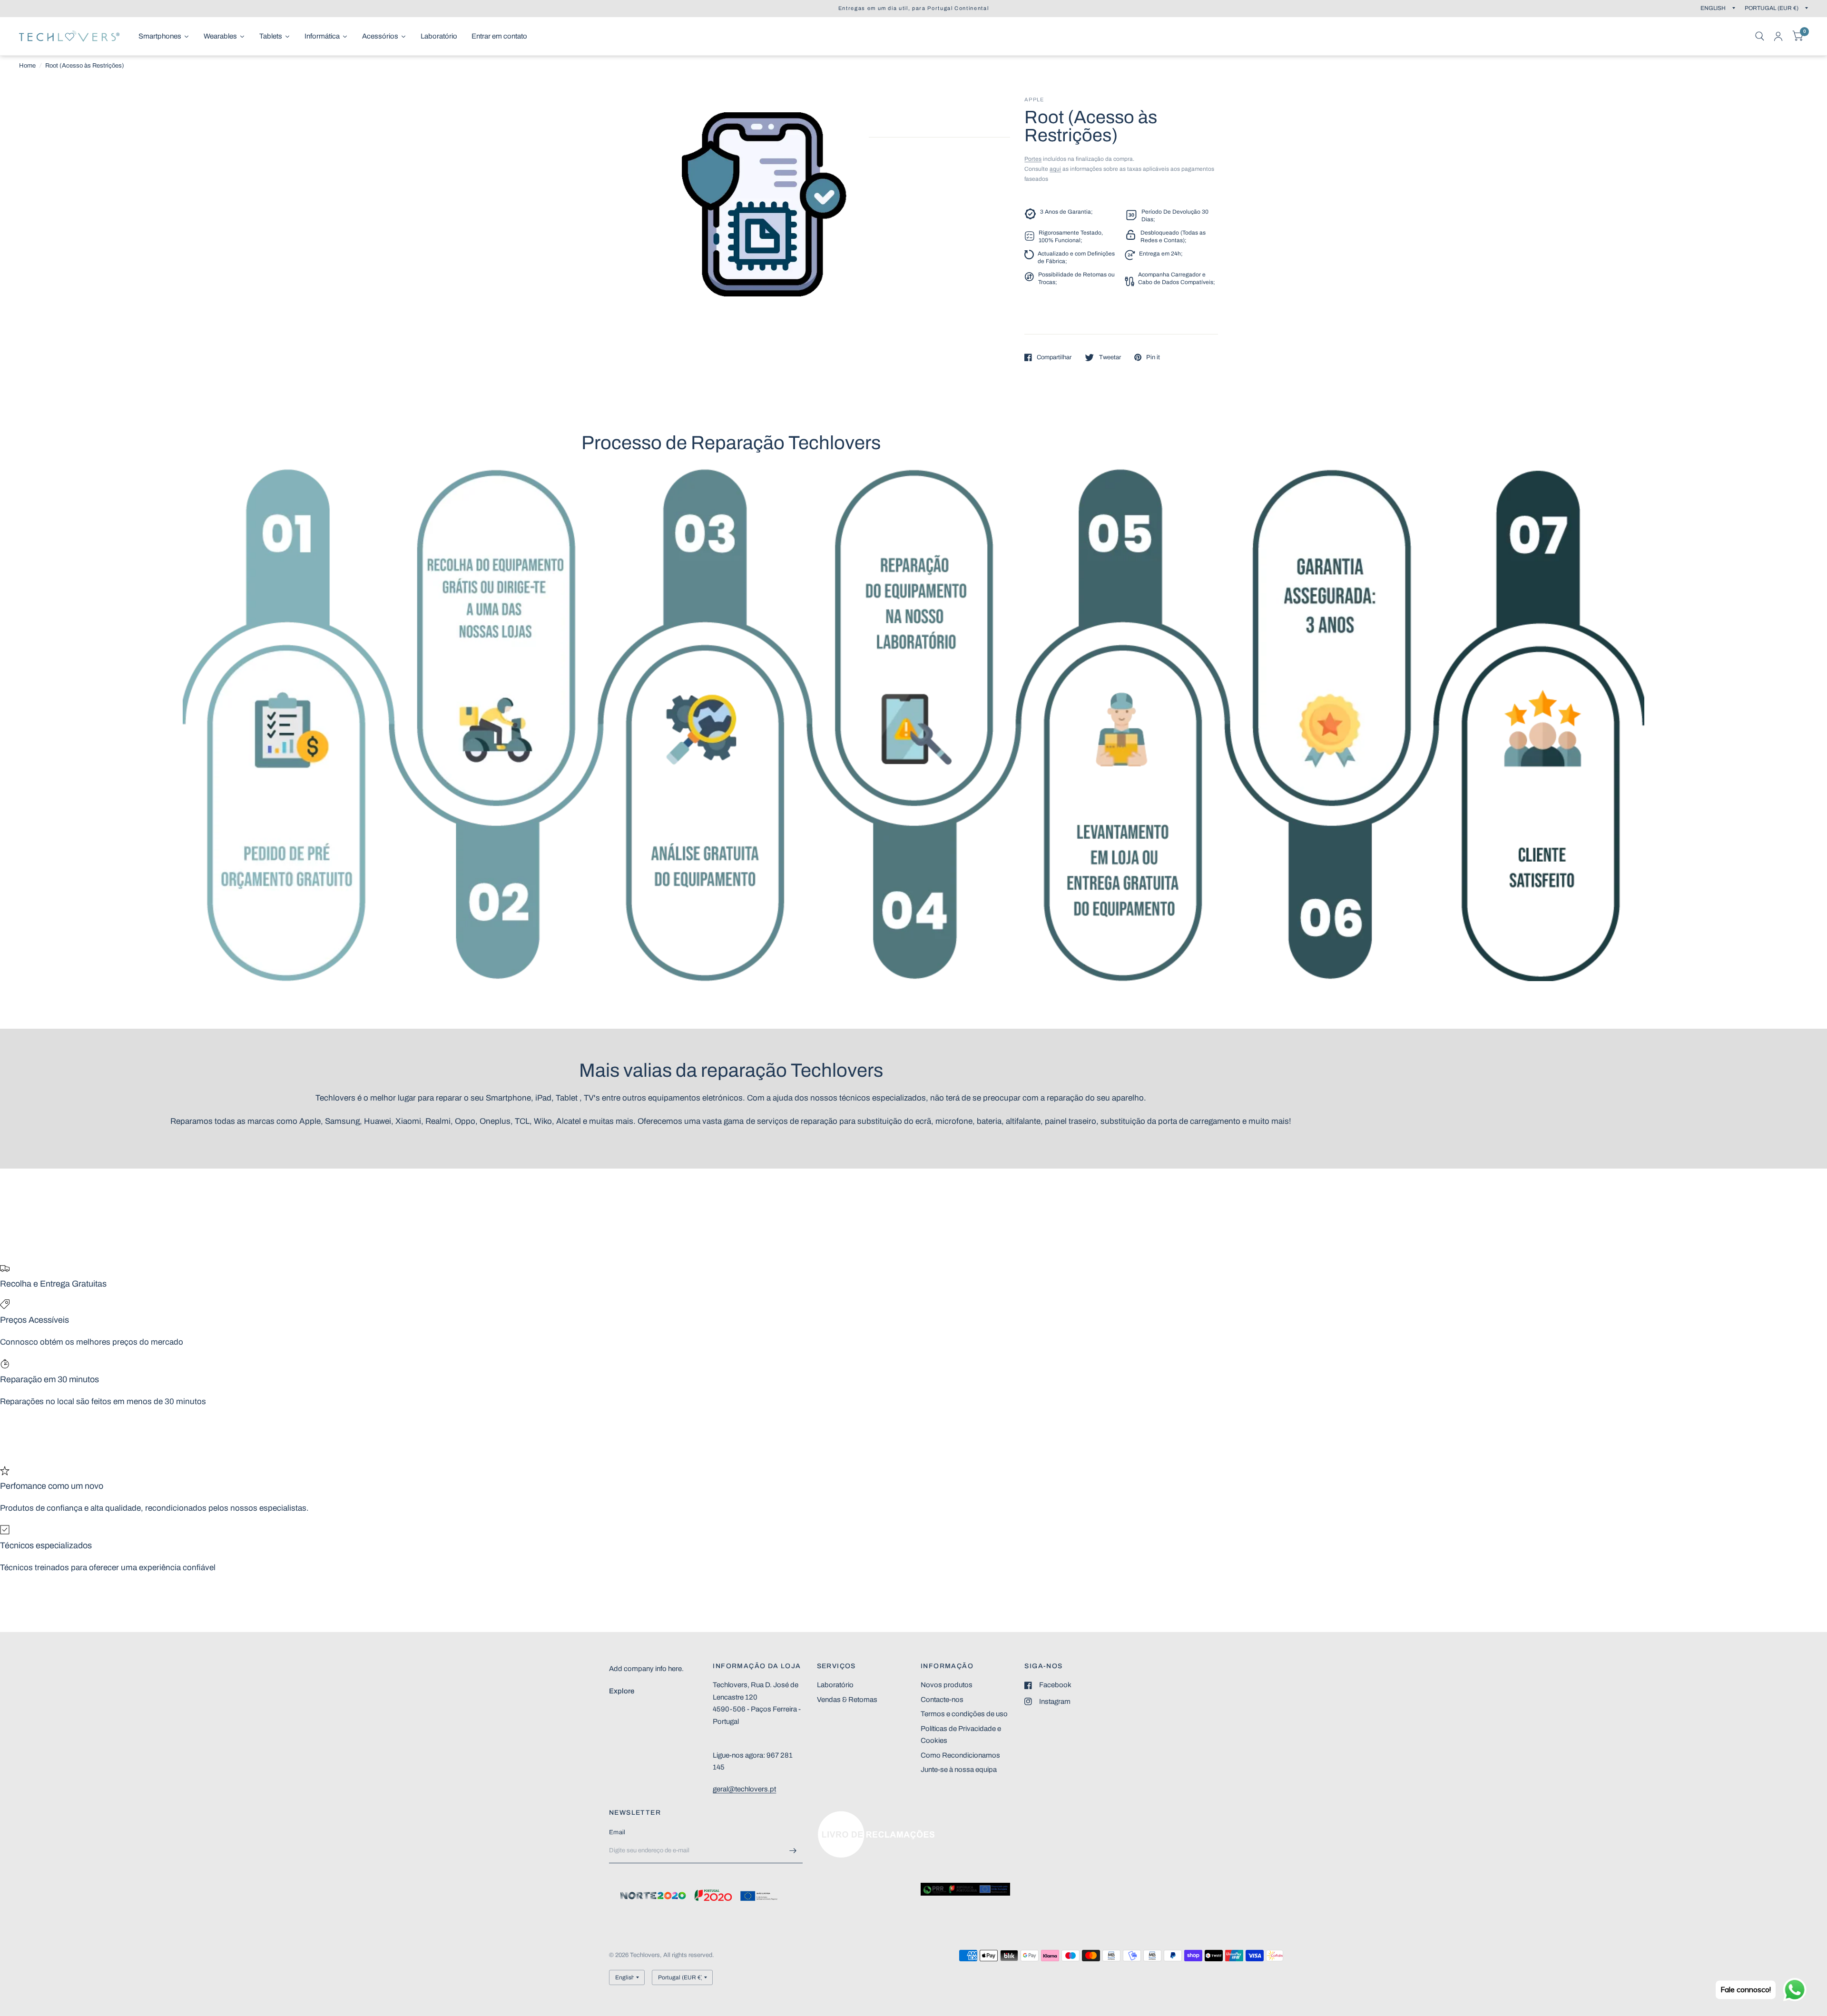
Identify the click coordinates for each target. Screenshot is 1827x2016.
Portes (1033, 159)
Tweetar (1110, 357)
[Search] (1760, 36)
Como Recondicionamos (960, 1755)
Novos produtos (947, 1685)
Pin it (1153, 357)
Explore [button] (622, 1691)
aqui (1055, 169)
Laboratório (835, 1685)
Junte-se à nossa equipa (959, 1770)
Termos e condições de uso (964, 1714)
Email (617, 1832)
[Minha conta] (1778, 36)
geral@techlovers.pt (744, 1789)
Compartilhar (1054, 357)
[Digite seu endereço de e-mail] (793, 1851)
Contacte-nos (942, 1700)
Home (27, 66)
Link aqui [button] (832, 1816)
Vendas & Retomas (847, 1700)
